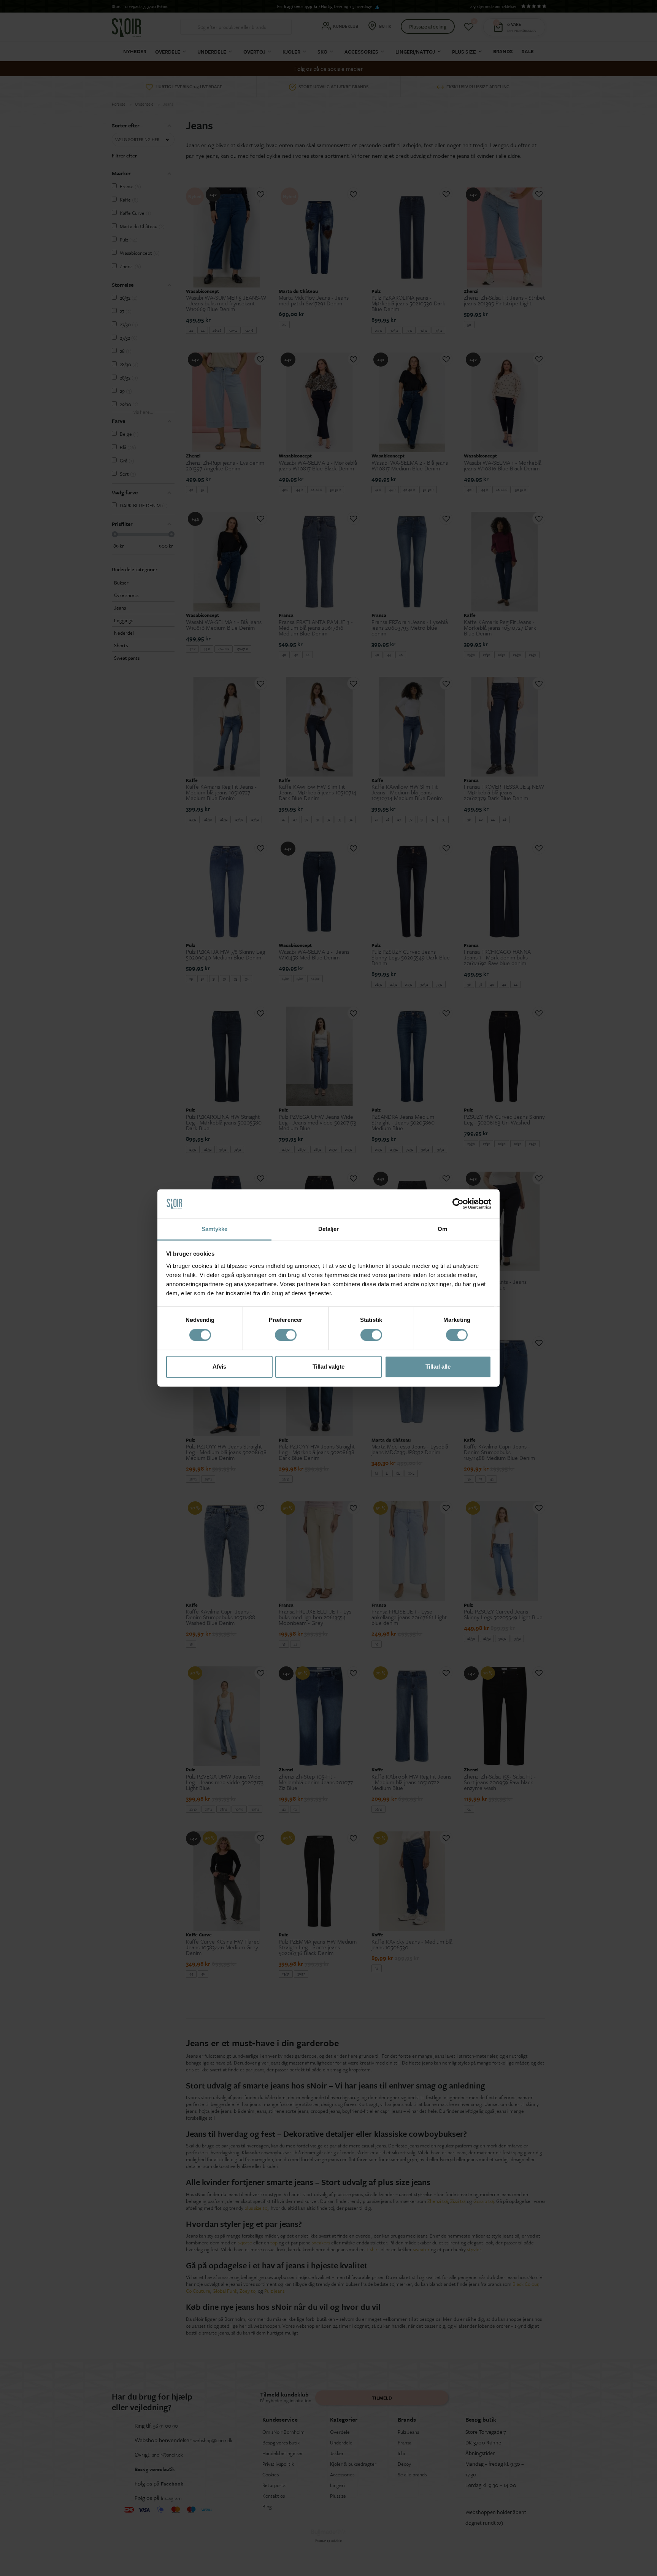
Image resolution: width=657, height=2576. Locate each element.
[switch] (286, 1335)
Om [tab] (442, 1229)
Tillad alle (438, 1367)
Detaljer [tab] (329, 1229)
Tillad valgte (328, 1367)
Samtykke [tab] (215, 1229)
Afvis (219, 1367)
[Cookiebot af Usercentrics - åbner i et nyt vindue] (458, 1204)
